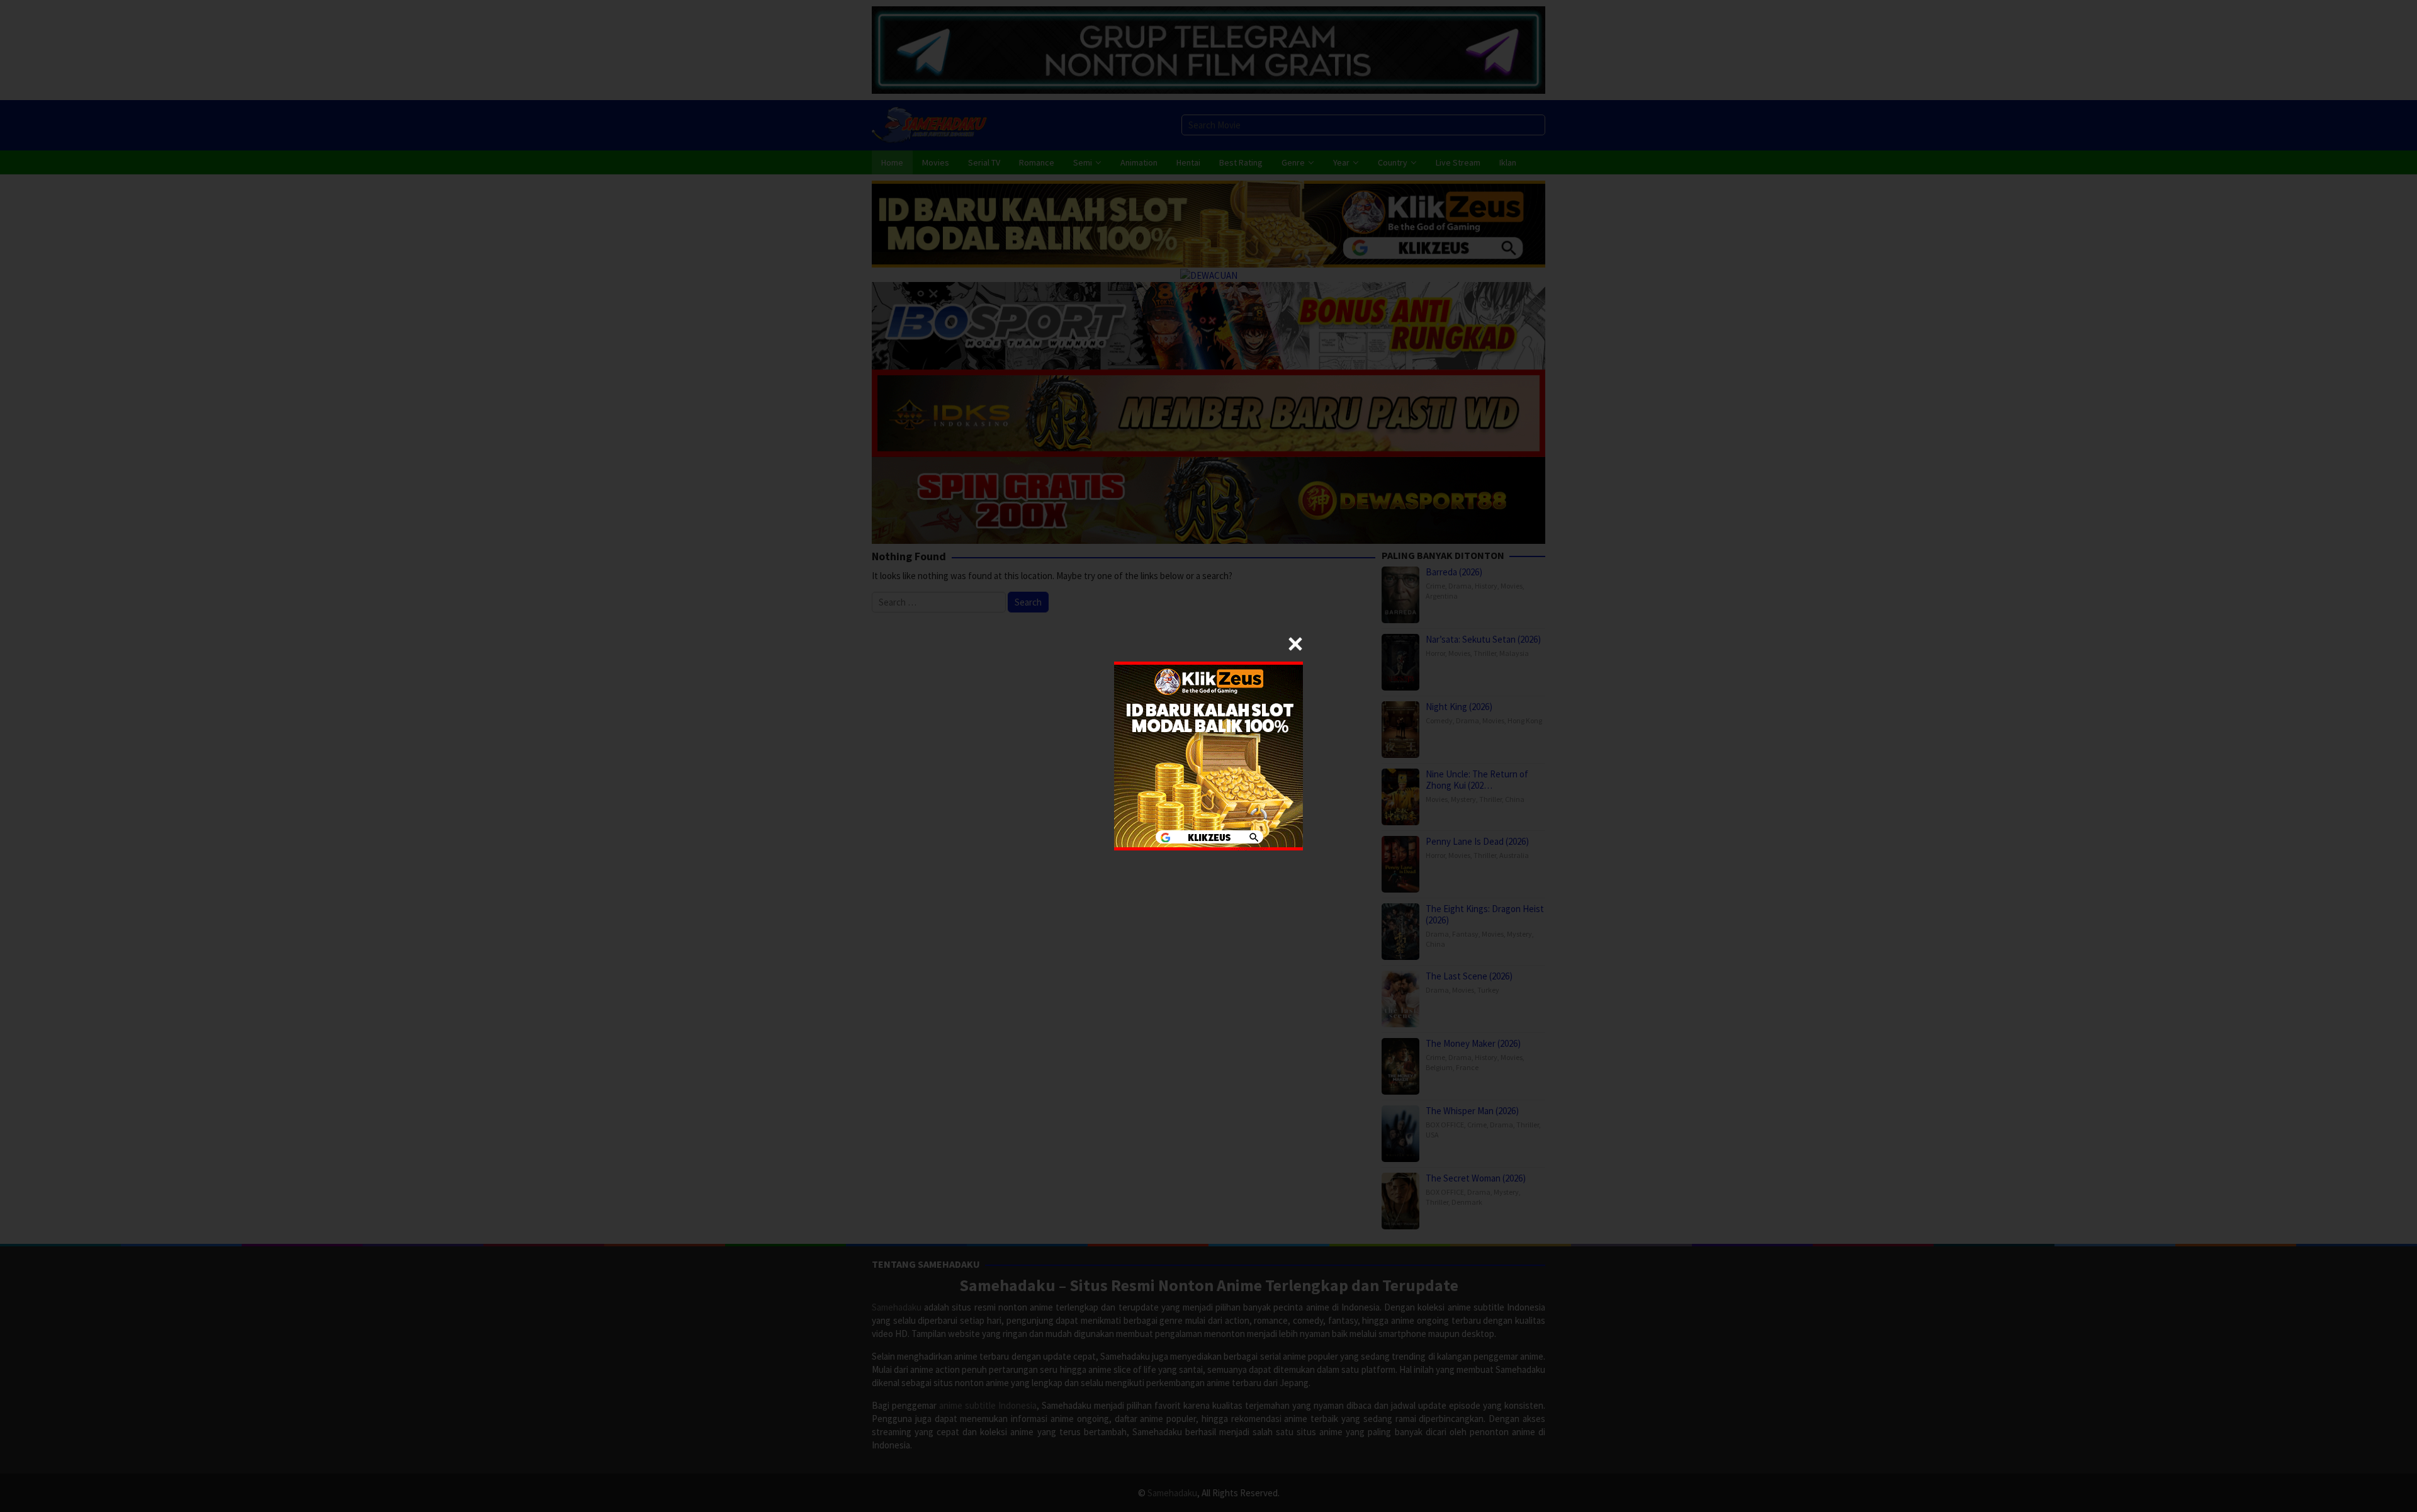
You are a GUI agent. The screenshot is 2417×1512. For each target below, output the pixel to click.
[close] (1295, 644)
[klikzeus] (1208, 755)
